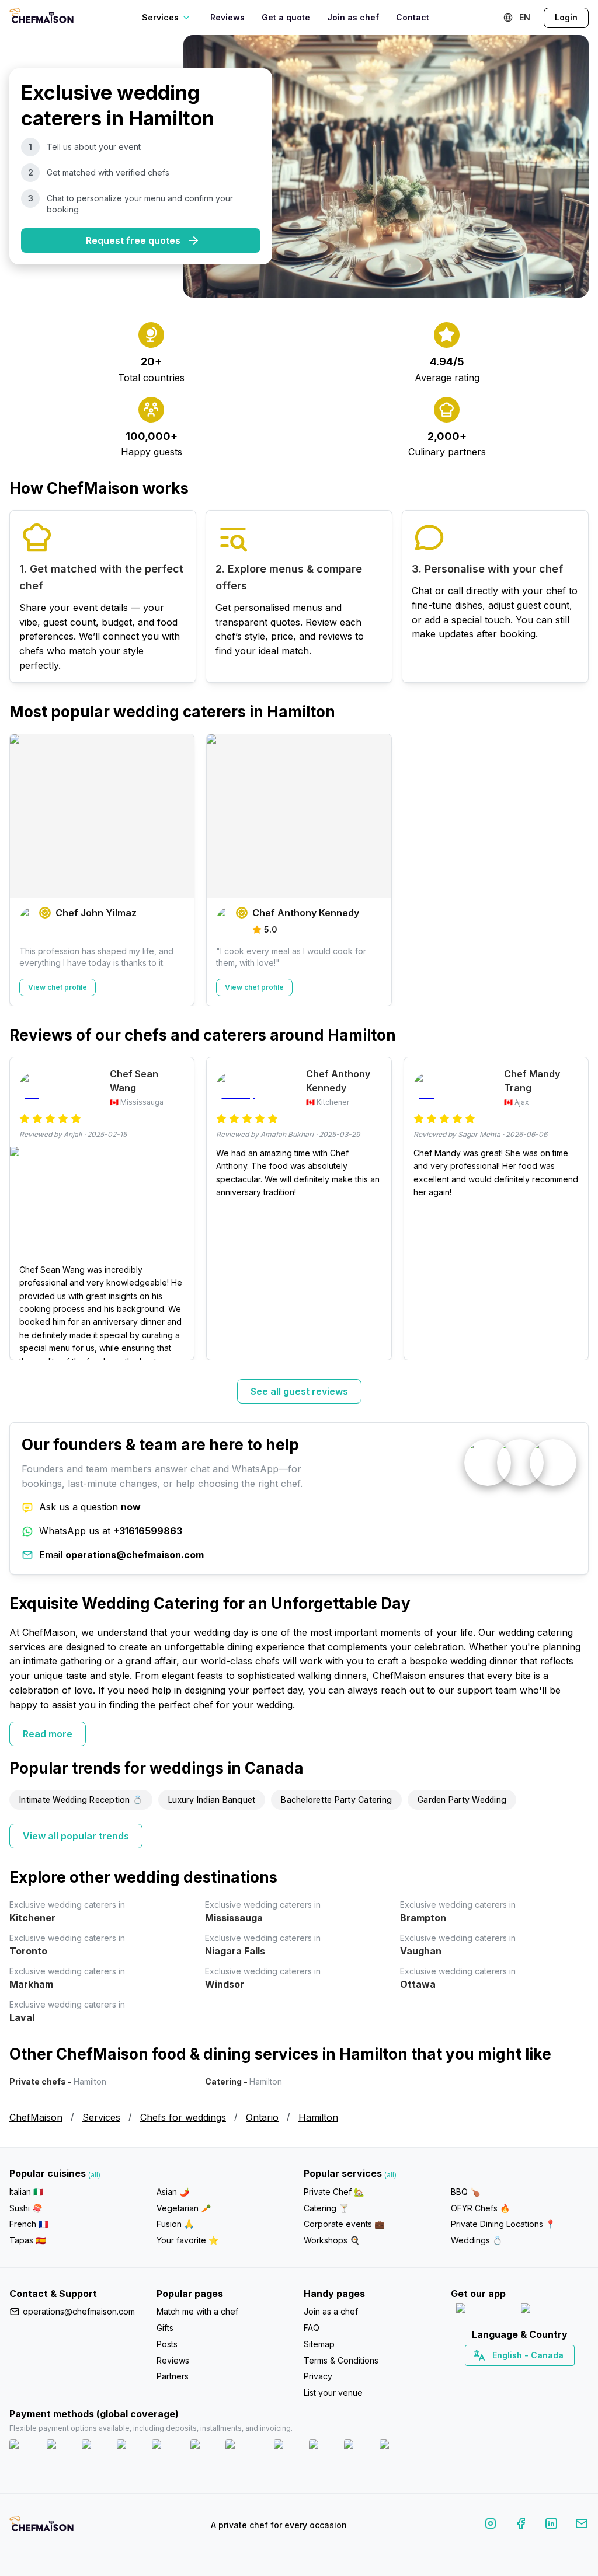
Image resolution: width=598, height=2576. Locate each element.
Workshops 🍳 (332, 2240)
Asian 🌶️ (173, 2192)
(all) (94, 2175)
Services (101, 2117)
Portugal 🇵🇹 (482, 2376)
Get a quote (286, 17)
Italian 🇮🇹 (26, 2192)
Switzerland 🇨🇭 (495, 2376)
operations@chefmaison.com (79, 2311)
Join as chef (353, 17)
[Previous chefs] (24, 870)
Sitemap (319, 2344)
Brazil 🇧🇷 (544, 2376)
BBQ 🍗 (465, 2192)
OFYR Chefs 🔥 (480, 2208)
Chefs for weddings (183, 2117)
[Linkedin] (551, 2526)
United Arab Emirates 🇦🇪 (528, 2376)
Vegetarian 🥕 (184, 2208)
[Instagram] (491, 2526)
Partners (173, 2376)
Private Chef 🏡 (334, 2192)
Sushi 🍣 (26, 2208)
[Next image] (179, 1205)
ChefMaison (36, 2117)
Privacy (318, 2376)
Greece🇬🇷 (489, 2376)
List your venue (333, 2392)
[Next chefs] (574, 870)
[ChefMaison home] (41, 2528)
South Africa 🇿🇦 (517, 2376)
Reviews (227, 17)
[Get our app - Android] (552, 2311)
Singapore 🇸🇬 (558, 2376)
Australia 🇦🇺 (538, 2376)
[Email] (582, 2526)
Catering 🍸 (326, 2208)
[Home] (41, 17)
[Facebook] (521, 2526)
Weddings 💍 (477, 2240)
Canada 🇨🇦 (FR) (509, 2376)
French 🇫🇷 (29, 2224)
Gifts (165, 2328)
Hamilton (318, 2117)
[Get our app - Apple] (484, 2311)
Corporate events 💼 (344, 2224)
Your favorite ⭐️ (187, 2240)
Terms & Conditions (341, 2360)
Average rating (447, 378)
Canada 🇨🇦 (502, 2376)
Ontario (262, 2117)
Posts (167, 2344)
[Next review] (574, 1209)
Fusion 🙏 (175, 2224)
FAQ (312, 2328)
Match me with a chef (197, 2311)
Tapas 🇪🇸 (27, 2240)
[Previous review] (24, 1209)
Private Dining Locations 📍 (503, 2224)
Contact (413, 17)
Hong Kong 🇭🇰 (550, 2376)
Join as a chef (331, 2311)
